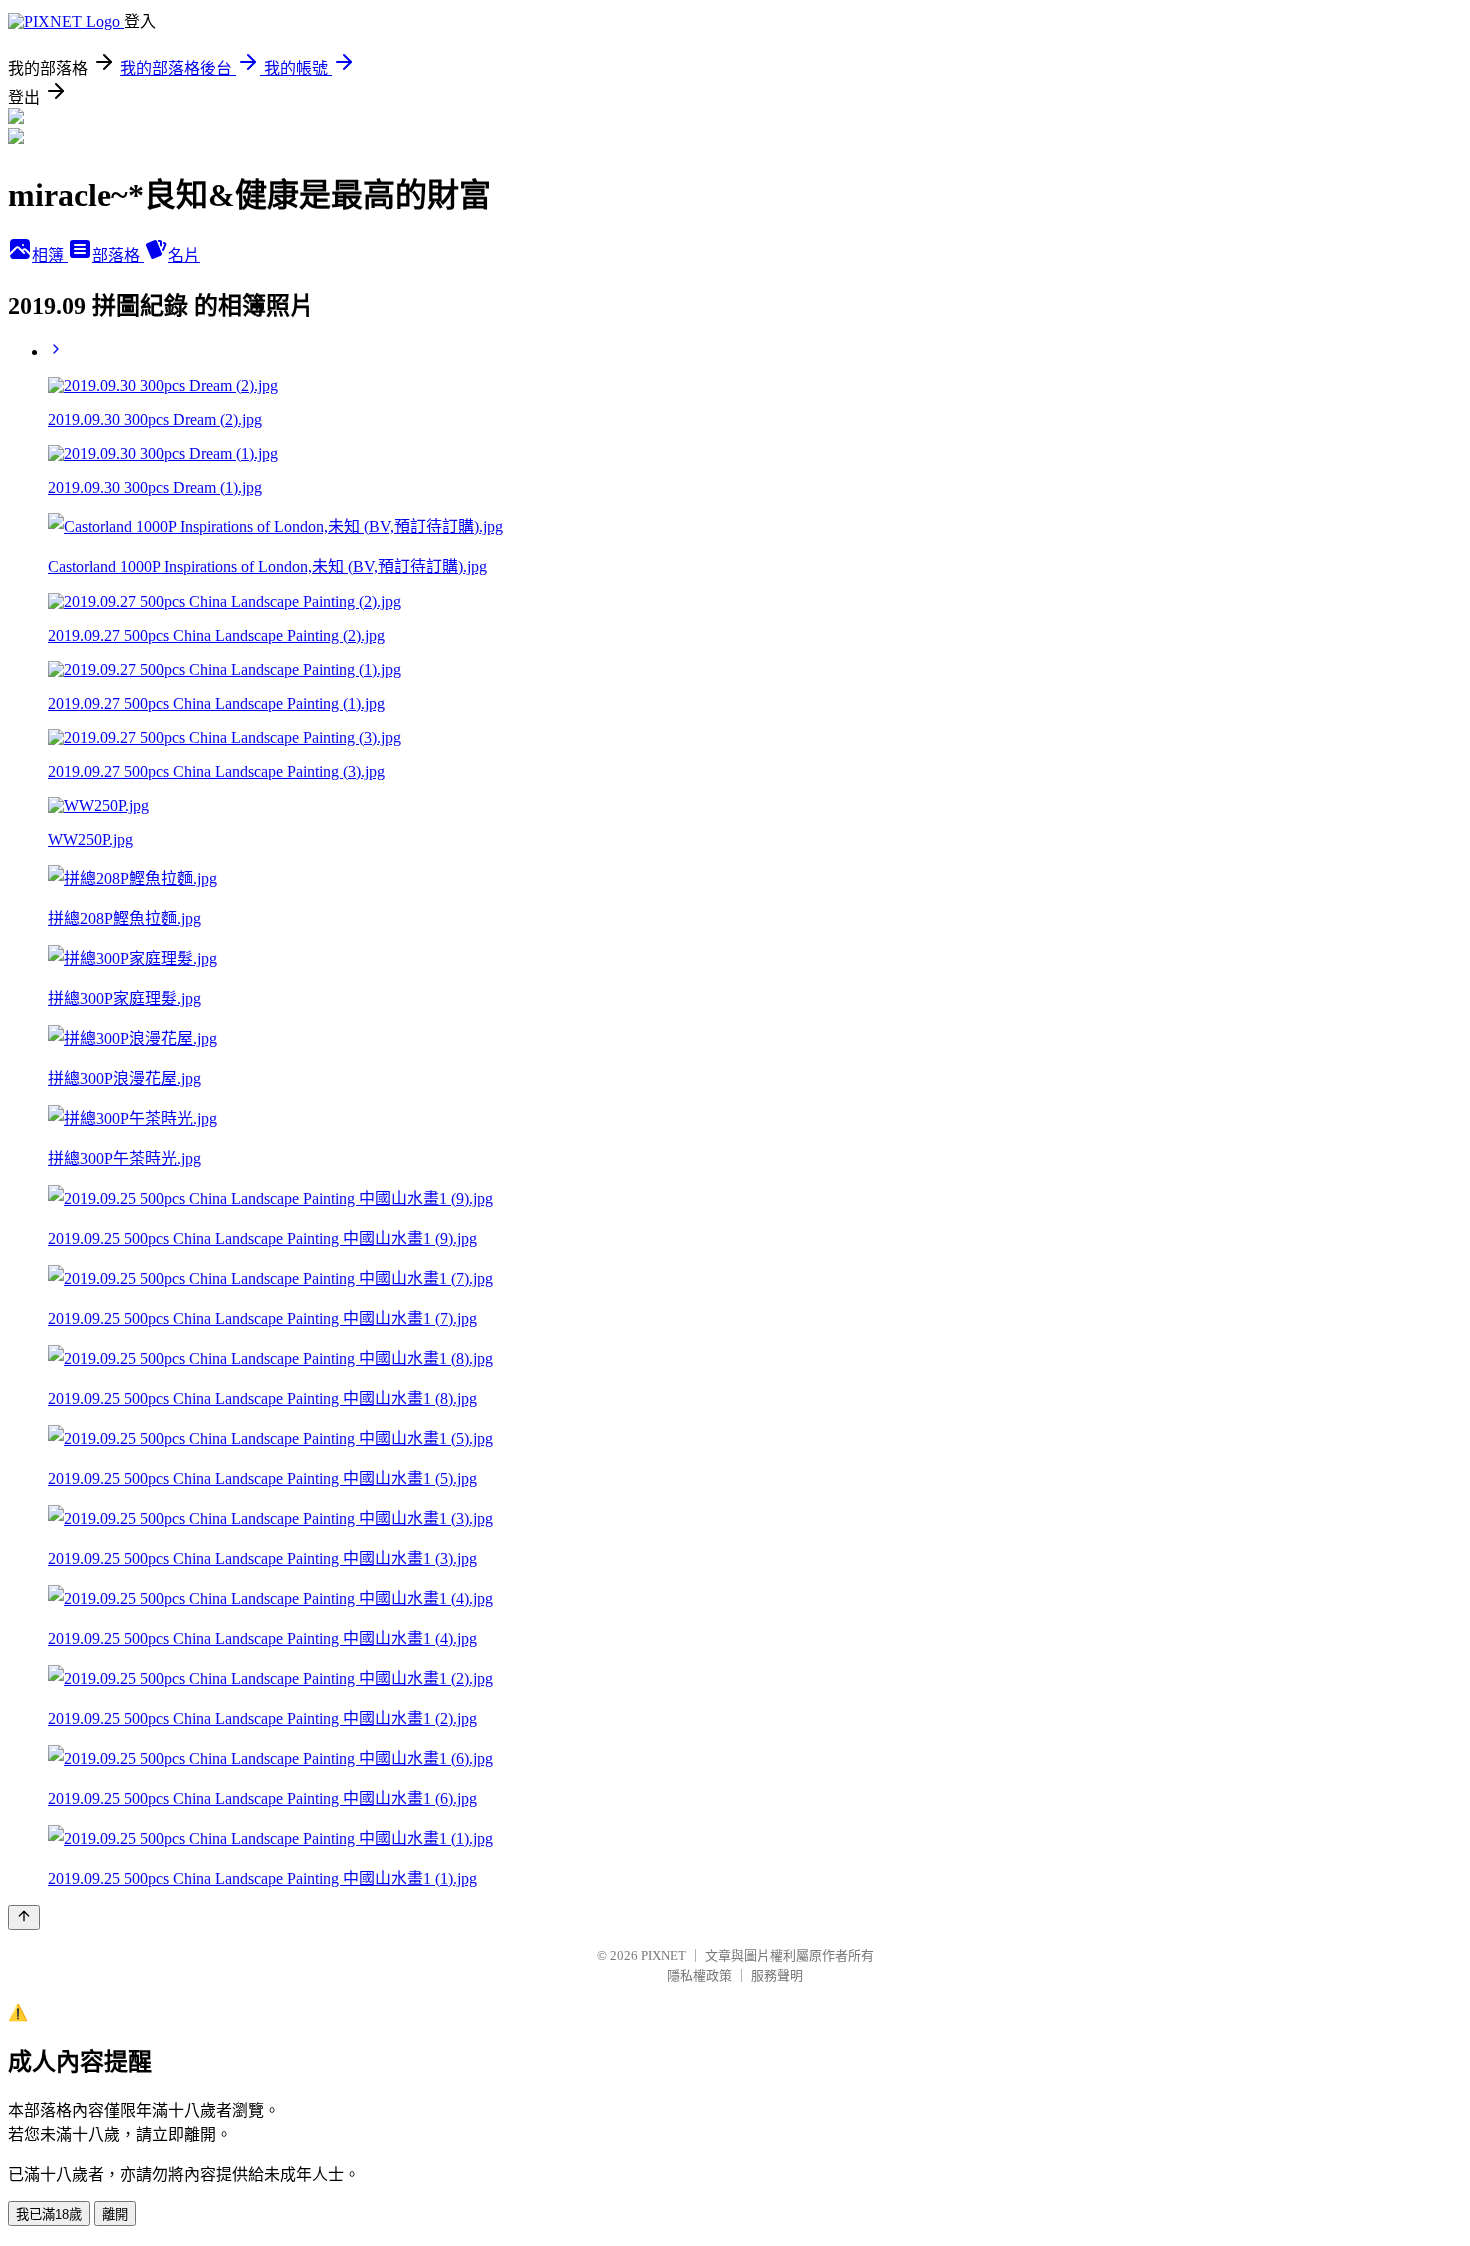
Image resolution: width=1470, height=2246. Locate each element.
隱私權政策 (699, 1975)
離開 (115, 2214)
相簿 (50, 255)
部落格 (118, 255)
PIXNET (663, 1955)
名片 (184, 255)
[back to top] (24, 1917)
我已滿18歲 (49, 2214)
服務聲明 (777, 1975)
